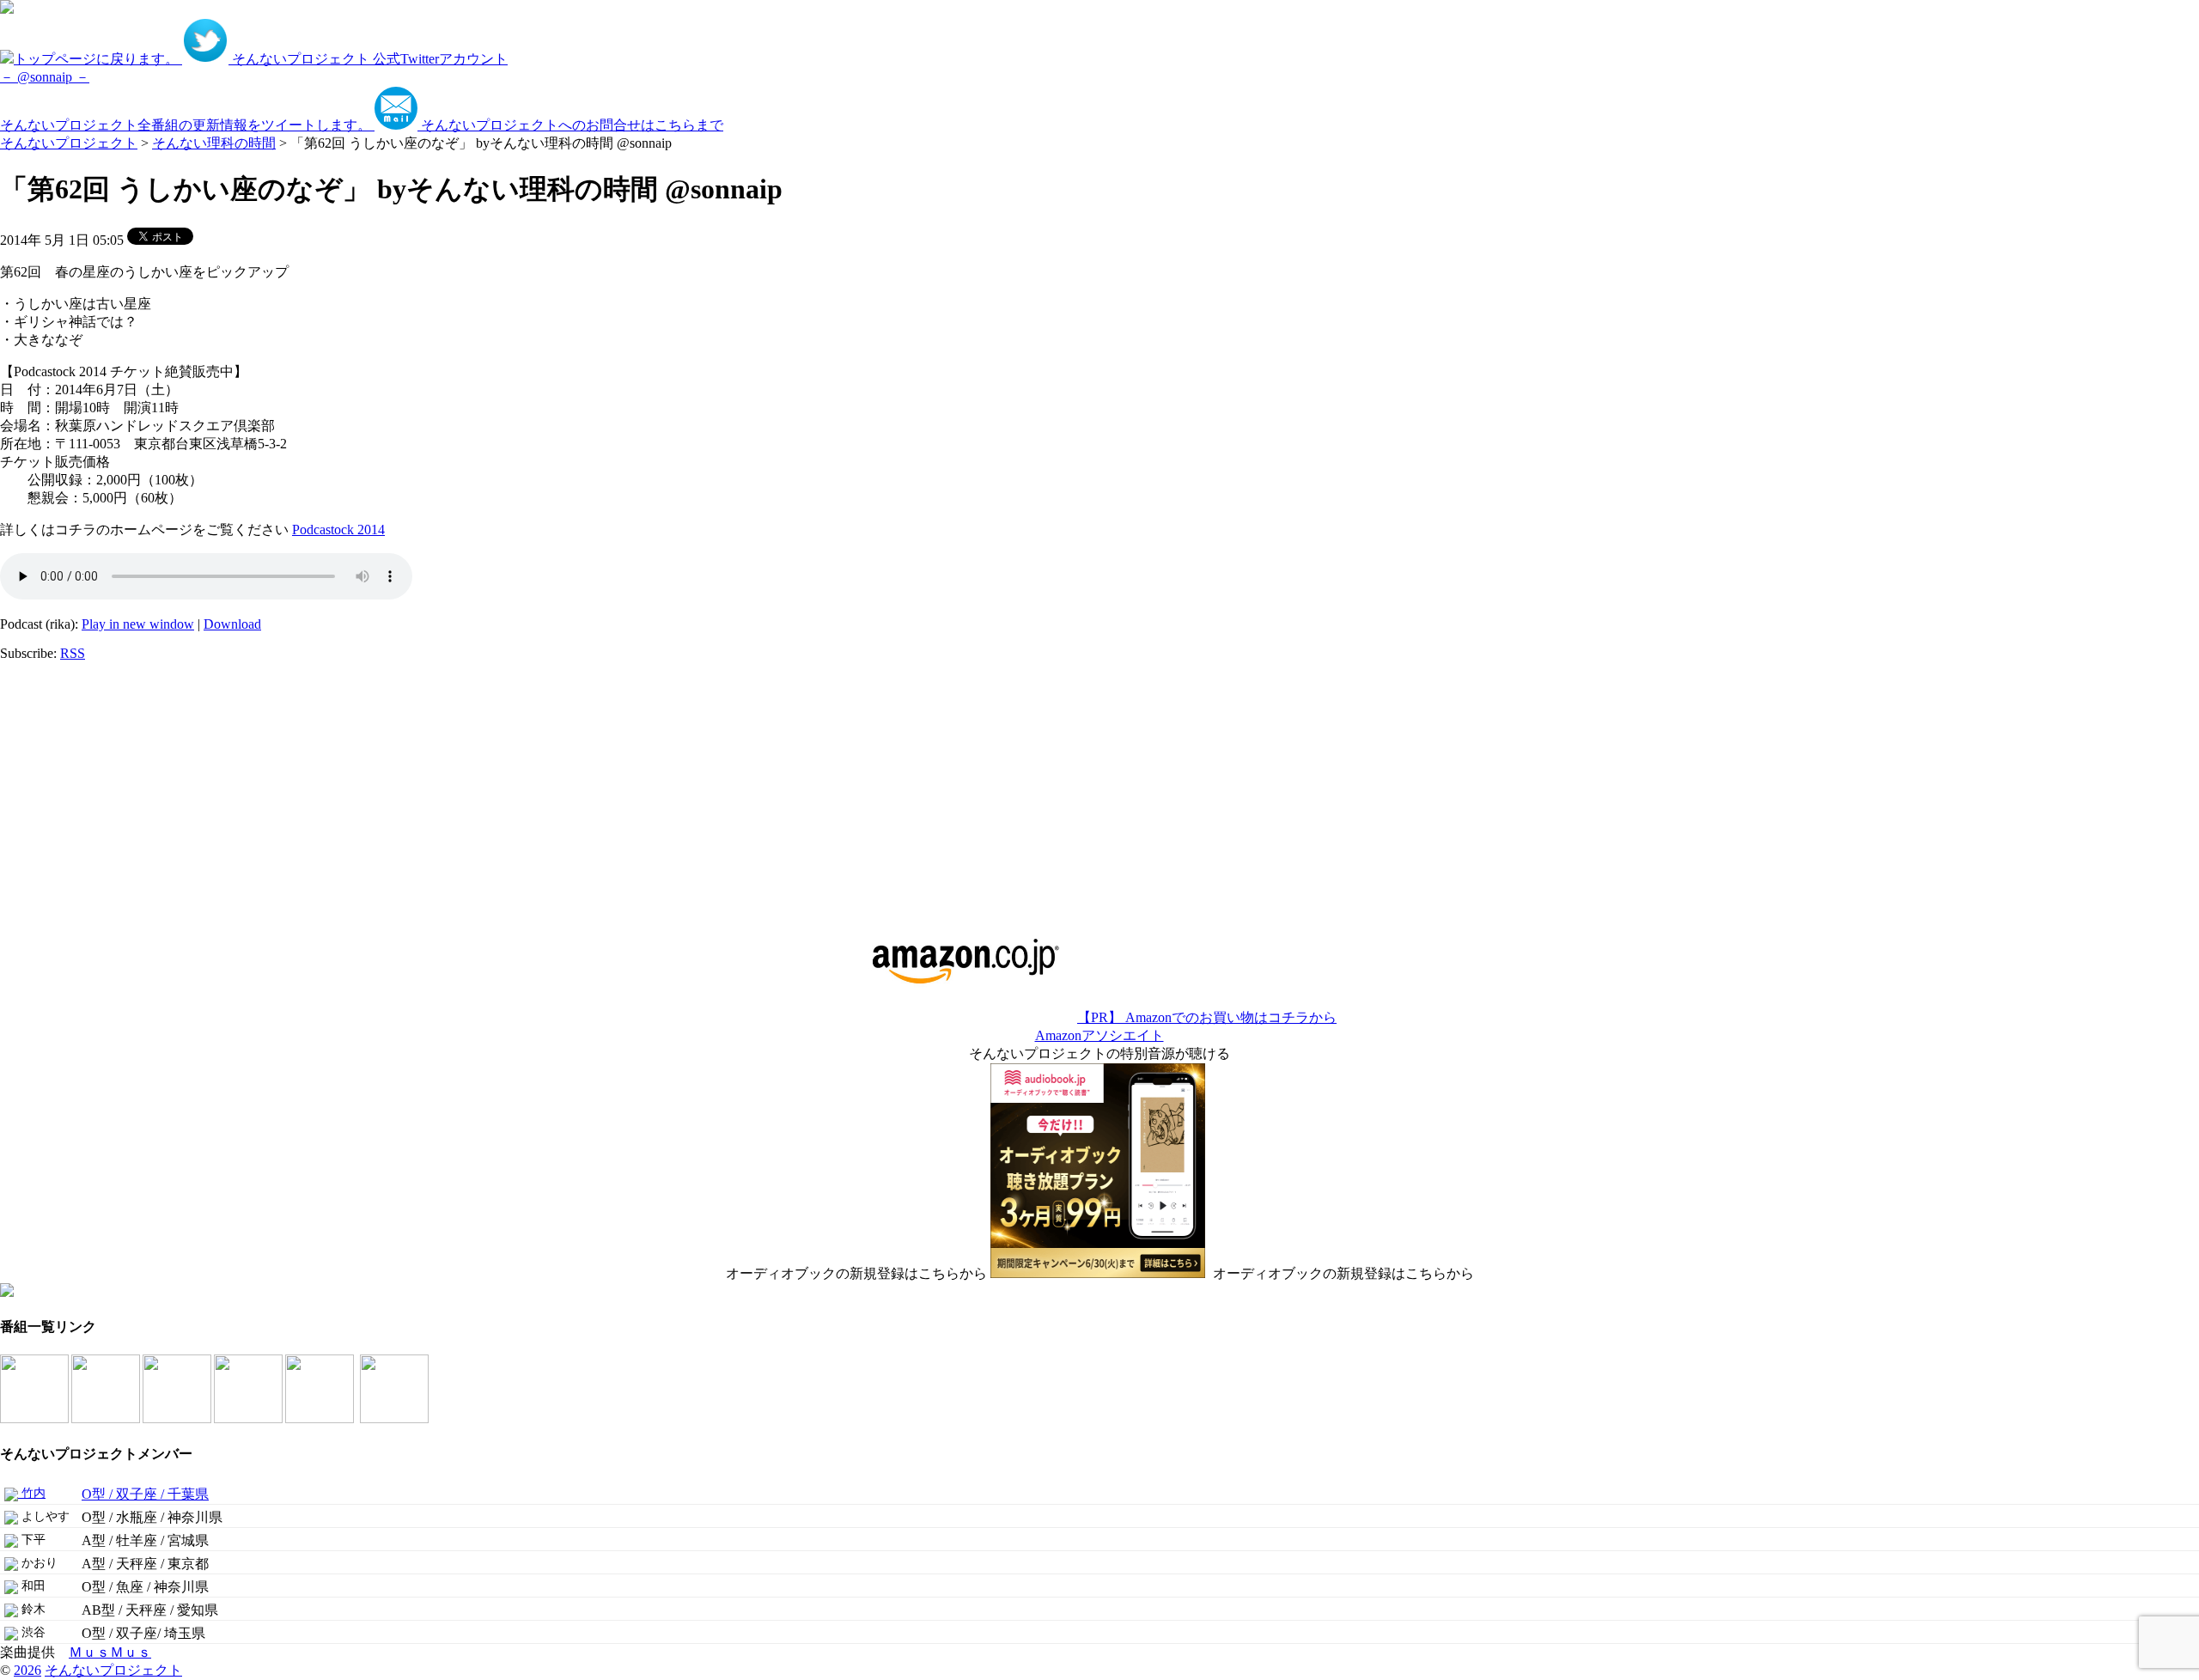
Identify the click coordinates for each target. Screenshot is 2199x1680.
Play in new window (138, 624)
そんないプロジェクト (69, 143)
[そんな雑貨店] (321, 1418)
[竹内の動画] (396, 1418)
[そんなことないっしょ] (36, 1418)
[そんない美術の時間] (250, 1418)
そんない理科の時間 (214, 143)
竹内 (32, 1493)
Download (232, 624)
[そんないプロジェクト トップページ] (7, 9)
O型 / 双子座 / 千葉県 (145, 1494)
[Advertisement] (107, 782)
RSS (73, 653)
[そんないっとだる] (107, 1418)
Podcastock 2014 (338, 530)
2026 (27, 1670)
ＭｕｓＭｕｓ (110, 1652)
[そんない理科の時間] (178, 1418)
